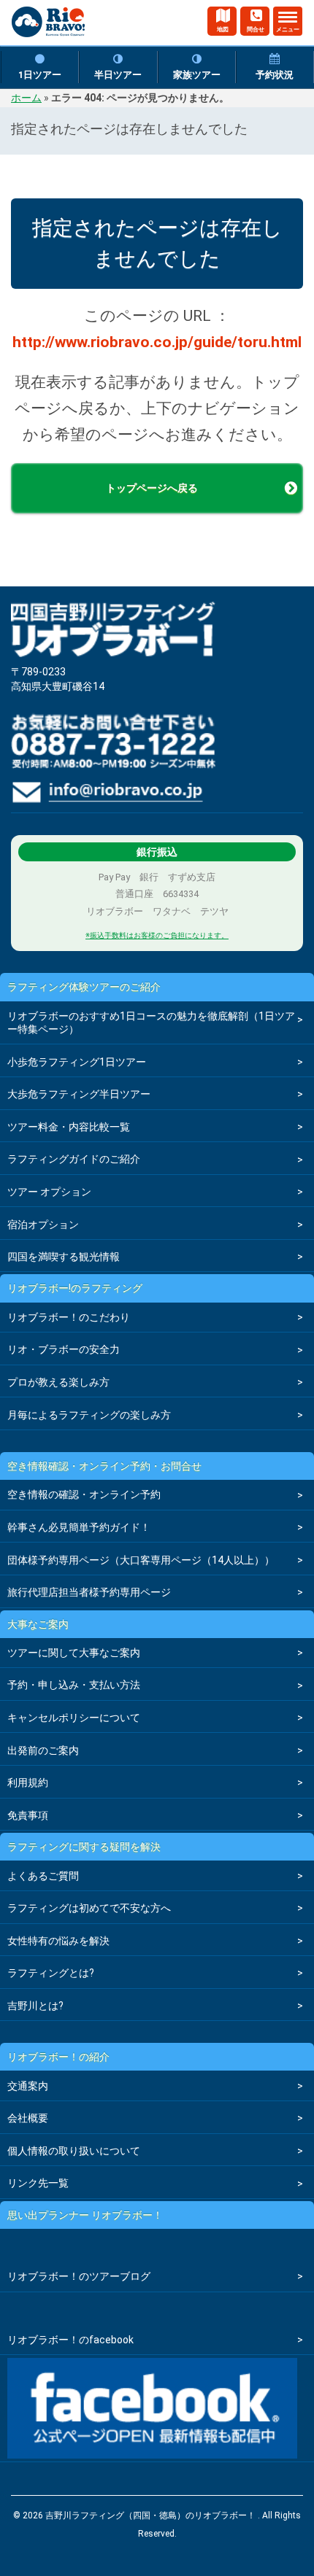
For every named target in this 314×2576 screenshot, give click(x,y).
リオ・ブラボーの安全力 (64, 1349)
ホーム (26, 98)
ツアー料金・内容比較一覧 (69, 1127)
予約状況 (275, 75)
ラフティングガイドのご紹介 (74, 1159)
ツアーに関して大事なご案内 (74, 1653)
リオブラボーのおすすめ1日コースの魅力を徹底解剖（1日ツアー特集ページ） (151, 1023)
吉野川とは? (35, 2006)
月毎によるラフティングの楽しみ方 (89, 1415)
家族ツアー (197, 75)
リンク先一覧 (38, 2183)
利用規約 (28, 1782)
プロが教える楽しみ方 (58, 1382)
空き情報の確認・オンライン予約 (84, 1494)
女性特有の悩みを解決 (58, 1941)
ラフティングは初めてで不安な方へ (89, 1908)
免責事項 (28, 1815)
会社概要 (28, 2118)
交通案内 (28, 2086)
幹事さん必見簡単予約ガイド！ (79, 1527)
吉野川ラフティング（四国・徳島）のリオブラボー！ (48, 28)
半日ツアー (118, 75)
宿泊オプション (43, 1225)
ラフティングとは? (51, 1973)
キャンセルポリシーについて (74, 1718)
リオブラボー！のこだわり (69, 1317)
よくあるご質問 (43, 1876)
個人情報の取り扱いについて (74, 2151)
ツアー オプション (49, 1192)
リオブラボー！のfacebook (70, 2340)
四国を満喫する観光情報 (64, 1257)
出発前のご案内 (43, 1750)
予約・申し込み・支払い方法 (74, 1685)
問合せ (256, 30)
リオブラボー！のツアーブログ (79, 2276)
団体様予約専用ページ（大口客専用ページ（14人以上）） (141, 1560)
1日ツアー (40, 75)
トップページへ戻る (152, 488)
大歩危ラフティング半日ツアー (79, 1094)
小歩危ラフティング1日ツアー (77, 1062)
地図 (223, 30)
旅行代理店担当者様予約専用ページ (89, 1592)
